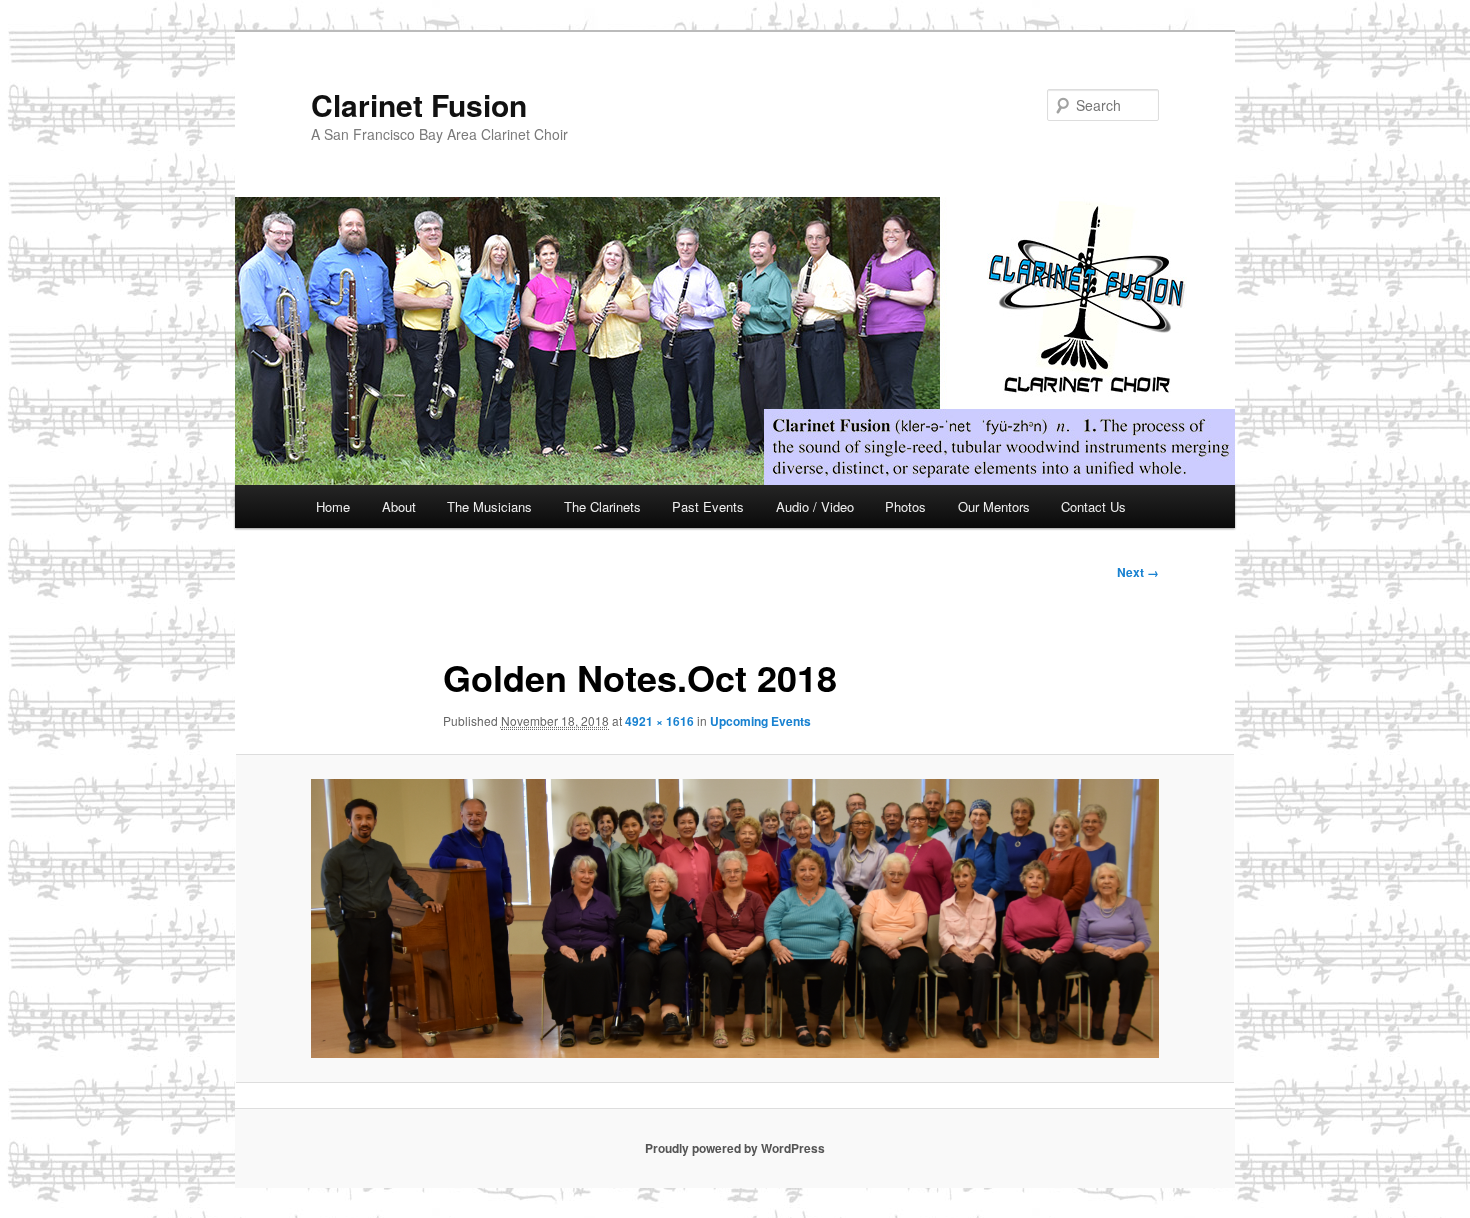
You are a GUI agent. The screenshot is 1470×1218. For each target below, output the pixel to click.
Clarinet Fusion (419, 104)
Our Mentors (994, 506)
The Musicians (489, 506)
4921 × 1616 (659, 721)
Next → (1138, 572)
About (399, 506)
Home (333, 506)
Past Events (708, 506)
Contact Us (1093, 506)
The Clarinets (602, 506)
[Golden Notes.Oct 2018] (735, 918)
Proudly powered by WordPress (735, 1148)
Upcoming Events (760, 721)
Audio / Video (815, 506)
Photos (905, 506)
